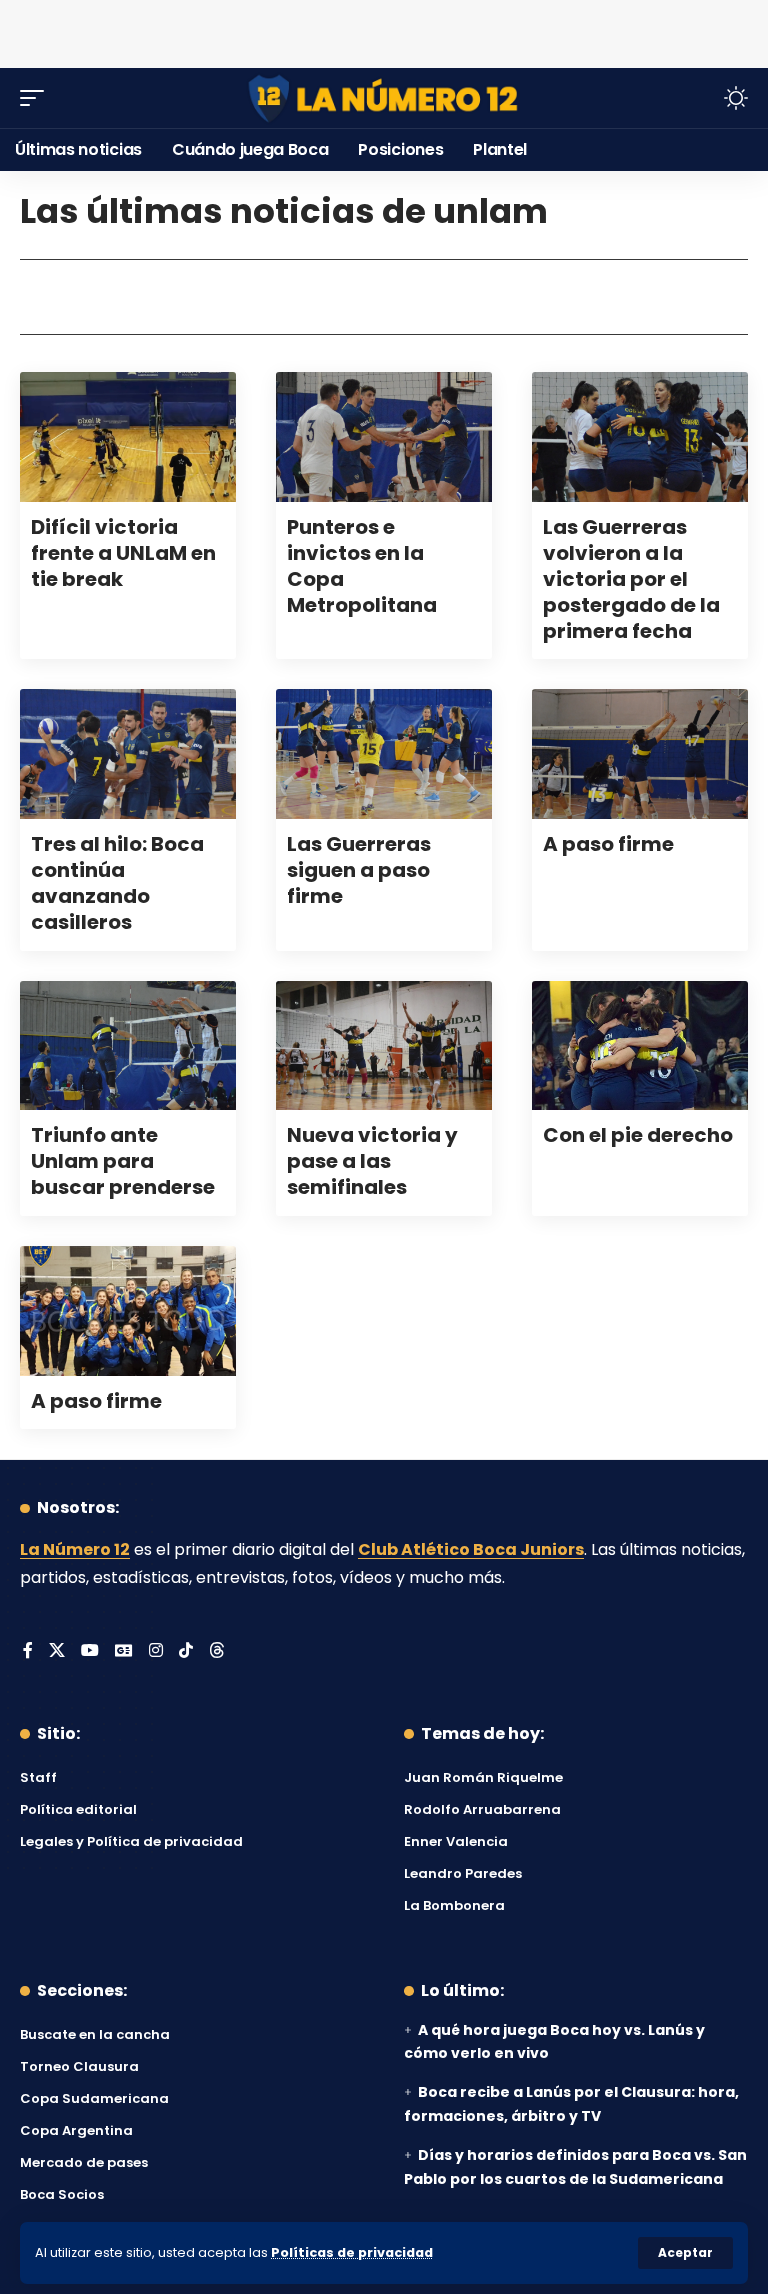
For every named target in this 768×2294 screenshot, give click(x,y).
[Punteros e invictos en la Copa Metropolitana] (384, 437)
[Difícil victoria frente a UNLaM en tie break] (128, 437)
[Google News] (124, 1651)
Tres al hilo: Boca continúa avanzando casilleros (117, 883)
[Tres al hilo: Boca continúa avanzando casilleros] (128, 754)
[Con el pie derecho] (640, 1046)
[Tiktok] (186, 1651)
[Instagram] (156, 1651)
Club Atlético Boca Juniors (471, 1549)
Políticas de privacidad (352, 2252)
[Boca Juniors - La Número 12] (384, 98)
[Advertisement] (384, 30)
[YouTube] (90, 1651)
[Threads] (217, 1651)
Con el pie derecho (638, 1135)
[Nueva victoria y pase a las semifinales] (384, 1046)
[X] (57, 1651)
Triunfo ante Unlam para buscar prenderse (123, 1161)
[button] (685, 2253)
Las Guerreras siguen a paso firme (359, 870)
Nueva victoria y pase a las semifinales (372, 1161)
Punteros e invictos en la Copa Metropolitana (362, 566)
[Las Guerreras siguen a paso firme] (384, 754)
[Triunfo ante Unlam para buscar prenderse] (128, 1046)
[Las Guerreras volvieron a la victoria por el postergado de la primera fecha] (640, 437)
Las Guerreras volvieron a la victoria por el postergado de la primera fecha (631, 579)
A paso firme (608, 844)
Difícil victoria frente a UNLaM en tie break (123, 553)
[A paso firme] (640, 754)
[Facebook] (28, 1651)
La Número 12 (75, 1549)
